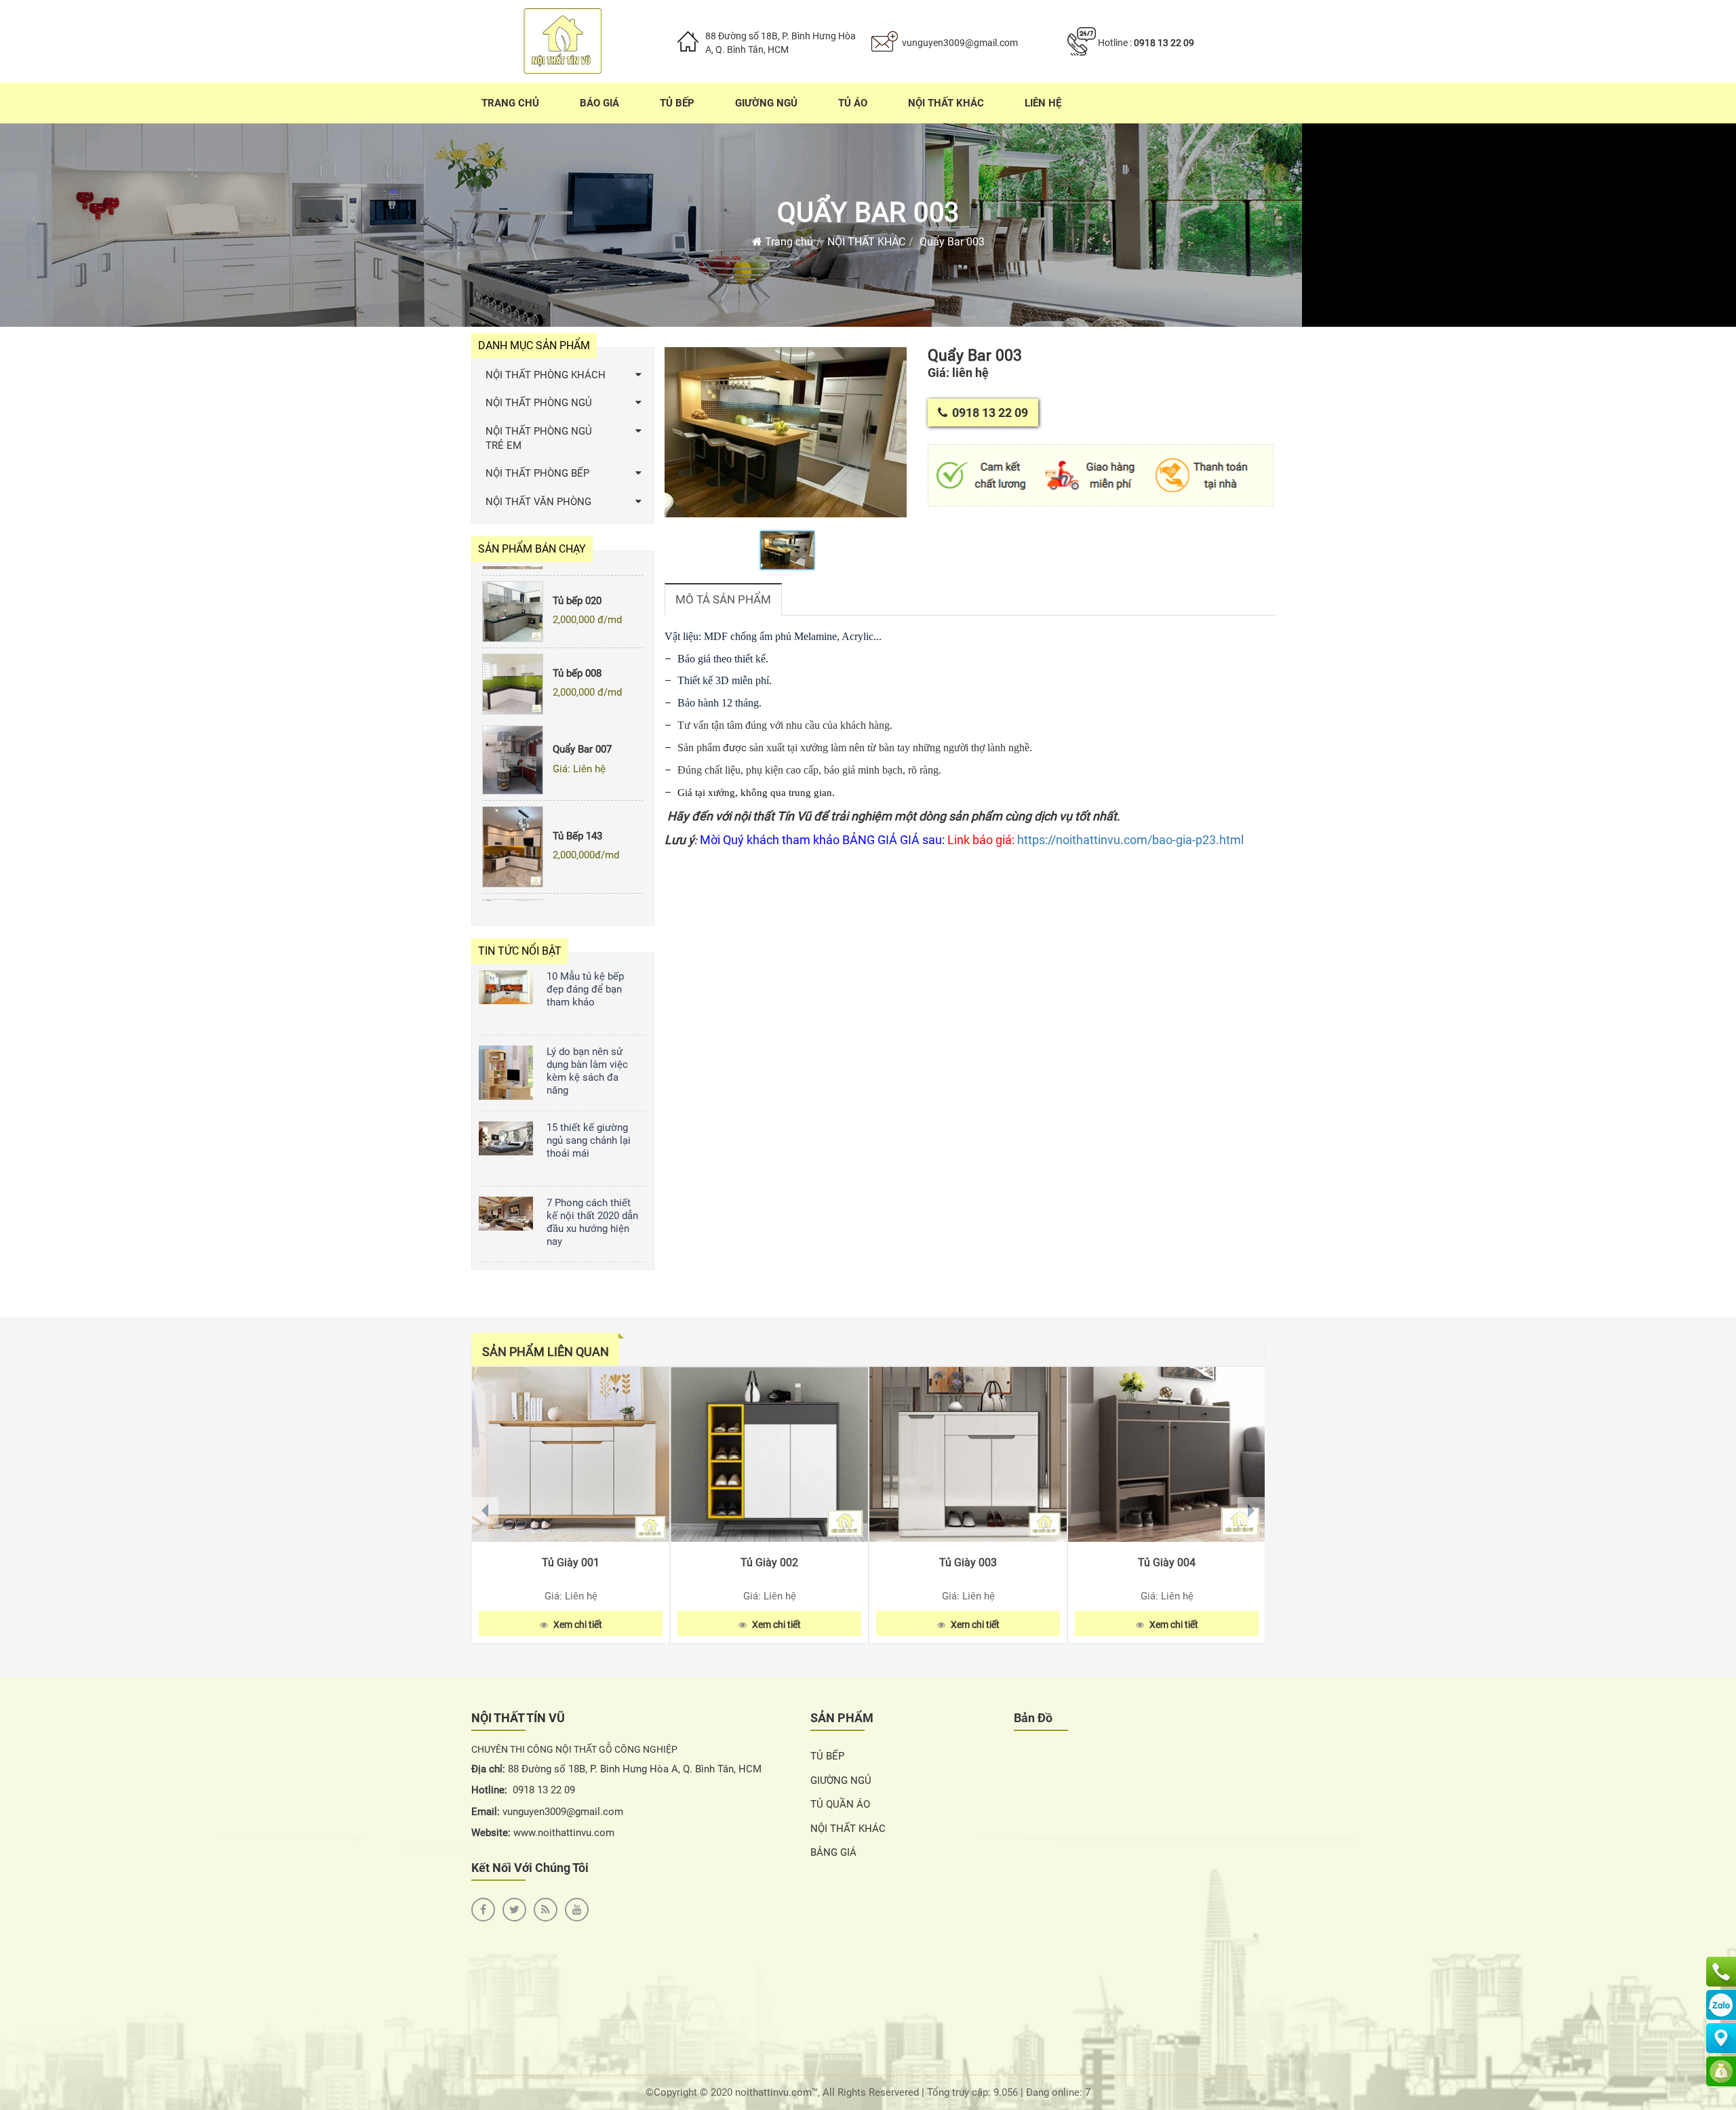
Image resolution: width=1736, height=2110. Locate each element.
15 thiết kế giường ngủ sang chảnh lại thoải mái (589, 1140)
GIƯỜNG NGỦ (841, 1780)
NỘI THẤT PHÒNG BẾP (537, 473)
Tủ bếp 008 (577, 644)
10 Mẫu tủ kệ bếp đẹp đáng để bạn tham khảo (585, 989)
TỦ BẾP (827, 1756)
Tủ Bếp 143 (577, 807)
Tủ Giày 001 (571, 1562)
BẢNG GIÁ (833, 1852)
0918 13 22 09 (1164, 43)
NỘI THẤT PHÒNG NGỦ (539, 403)
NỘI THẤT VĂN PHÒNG (538, 502)
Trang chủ (788, 242)
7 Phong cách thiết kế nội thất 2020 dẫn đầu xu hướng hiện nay (592, 1222)
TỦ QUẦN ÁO (840, 1804)
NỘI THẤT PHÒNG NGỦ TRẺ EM (539, 438)
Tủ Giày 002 (769, 1562)
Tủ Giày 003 (968, 1562)
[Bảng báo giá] (1721, 2071)
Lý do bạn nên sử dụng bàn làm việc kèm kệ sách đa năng (587, 1071)
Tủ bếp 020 (577, 572)
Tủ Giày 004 (1167, 1562)
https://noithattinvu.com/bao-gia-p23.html (1130, 840)
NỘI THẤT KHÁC (866, 242)
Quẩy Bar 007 (582, 720)
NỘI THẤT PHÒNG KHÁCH (546, 375)
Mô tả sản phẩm (723, 599)
